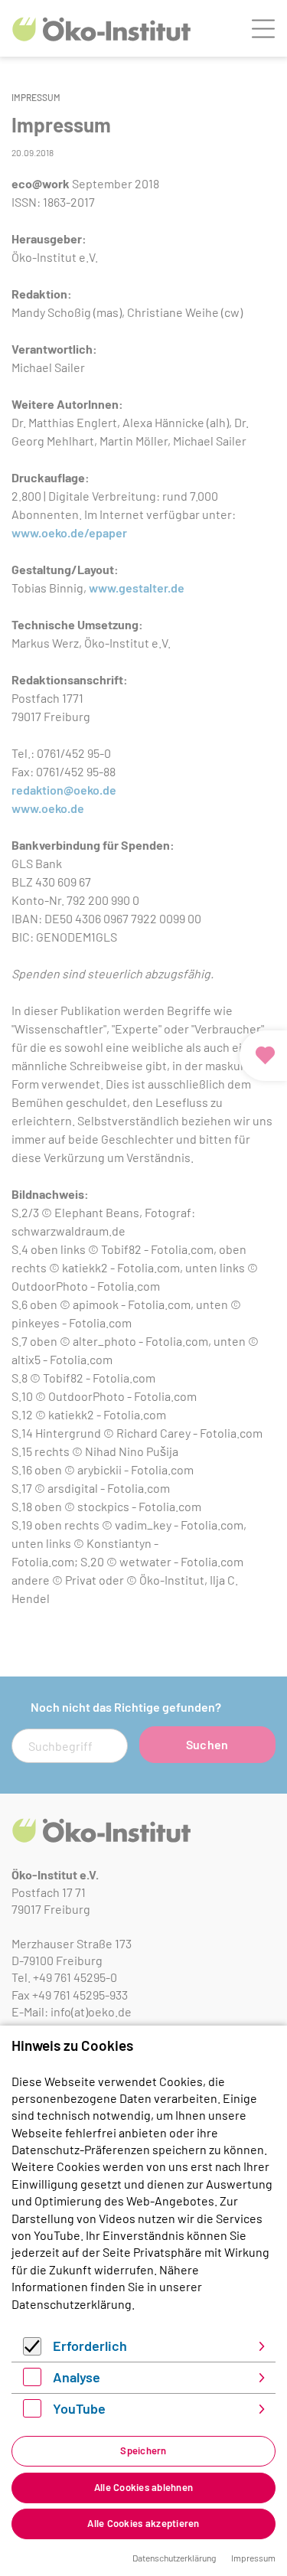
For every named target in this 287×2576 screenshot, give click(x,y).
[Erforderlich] (32, 2351)
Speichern (143, 2450)
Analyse (77, 2377)
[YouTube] (32, 2413)
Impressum (253, 2558)
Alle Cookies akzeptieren (143, 2523)
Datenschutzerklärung (72, 2304)
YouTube (79, 2408)
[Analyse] (32, 2381)
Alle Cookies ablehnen (143, 2487)
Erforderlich (90, 2346)
